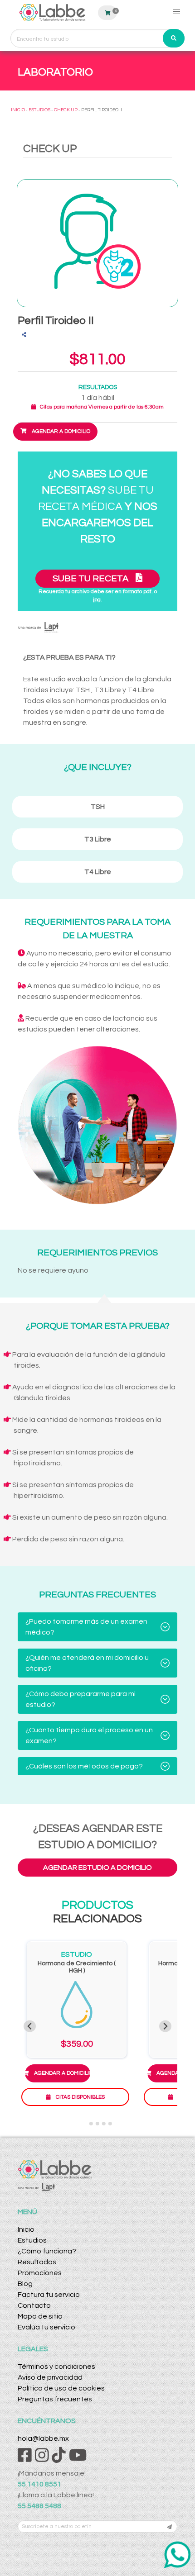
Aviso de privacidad (50, 2377)
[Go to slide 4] (104, 2124)
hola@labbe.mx (43, 2438)
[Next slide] (165, 2026)
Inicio (26, 2229)
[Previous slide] (30, 2026)
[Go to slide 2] (91, 2124)
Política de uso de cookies (61, 2388)
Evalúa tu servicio (46, 2327)
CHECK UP (66, 110)
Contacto (34, 2305)
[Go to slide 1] (85, 2123)
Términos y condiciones (56, 2367)
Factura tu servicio (49, 2295)
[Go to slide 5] (110, 2124)
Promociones (40, 2273)
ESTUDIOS (39, 110)
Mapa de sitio (40, 2316)
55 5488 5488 (39, 2506)
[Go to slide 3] (97, 2124)
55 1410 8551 (39, 2484)
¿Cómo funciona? (47, 2251)
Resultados (37, 2262)
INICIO (18, 110)
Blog (25, 2284)
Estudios (32, 2240)
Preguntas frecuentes (55, 2399)
